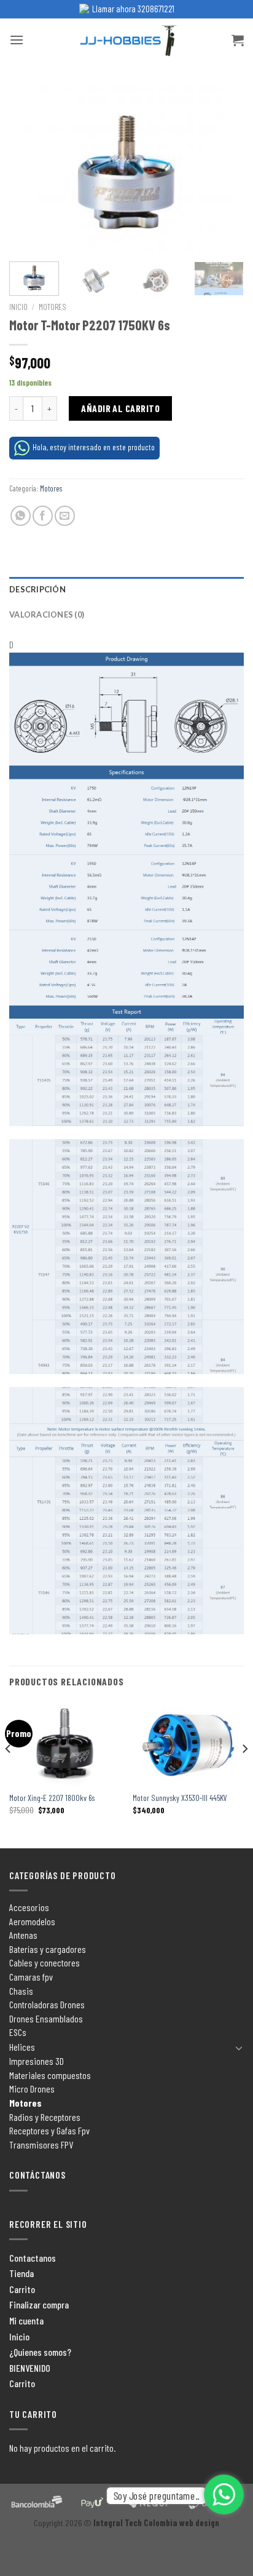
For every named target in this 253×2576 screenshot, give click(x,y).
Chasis (21, 1991)
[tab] (126, 589)
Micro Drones (32, 2089)
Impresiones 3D (37, 2061)
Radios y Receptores (45, 2117)
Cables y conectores (45, 1962)
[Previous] (29, 169)
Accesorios (29, 1907)
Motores (53, 307)
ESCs (18, 2032)
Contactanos (33, 2258)
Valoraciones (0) (47, 614)
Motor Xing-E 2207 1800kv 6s (52, 1798)
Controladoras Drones (47, 2004)
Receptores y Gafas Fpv (49, 2130)
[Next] (224, 169)
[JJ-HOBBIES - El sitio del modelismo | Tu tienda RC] (127, 40)
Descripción (37, 589)
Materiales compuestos (50, 2075)
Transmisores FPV (41, 2145)
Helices (22, 2047)
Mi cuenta (26, 2320)
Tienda (21, 2273)
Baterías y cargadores (48, 1949)
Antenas (23, 1935)
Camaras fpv (31, 1977)
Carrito (22, 2289)
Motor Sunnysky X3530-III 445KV (180, 1798)
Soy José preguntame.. (156, 2496)
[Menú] (17, 40)
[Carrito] (238, 40)
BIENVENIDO (30, 2368)
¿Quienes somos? (40, 2352)
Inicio (18, 307)
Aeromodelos (32, 1921)
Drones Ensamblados (46, 2018)
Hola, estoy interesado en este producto (94, 447)
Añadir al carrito (120, 408)
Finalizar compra (39, 2304)
